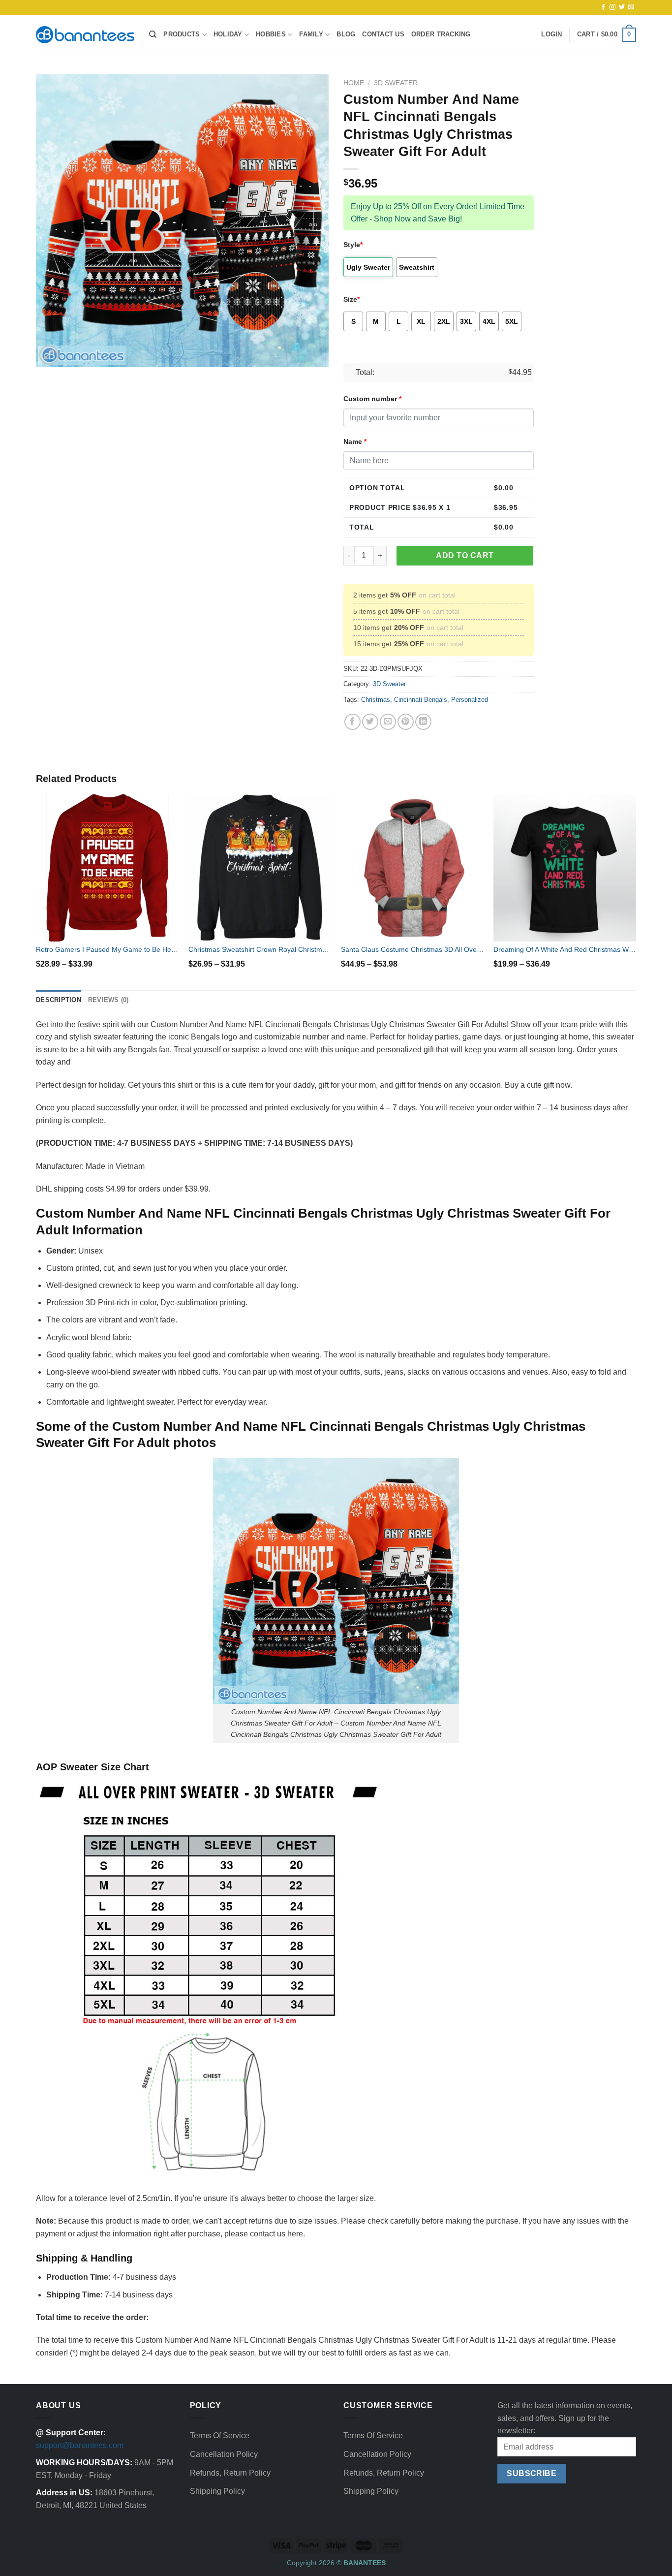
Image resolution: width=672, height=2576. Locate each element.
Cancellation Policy (224, 2454)
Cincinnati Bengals (421, 700)
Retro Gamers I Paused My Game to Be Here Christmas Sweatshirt (107, 949)
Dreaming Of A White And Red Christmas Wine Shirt (565, 949)
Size (351, 299)
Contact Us (383, 34)
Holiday (228, 34)
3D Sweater (396, 83)
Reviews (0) (108, 1000)
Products (182, 34)
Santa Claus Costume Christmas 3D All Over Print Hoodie (412, 949)
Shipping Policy (217, 2491)
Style (353, 245)
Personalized (470, 700)
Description (59, 1000)
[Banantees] (85, 35)
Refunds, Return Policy (230, 2473)
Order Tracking (441, 34)
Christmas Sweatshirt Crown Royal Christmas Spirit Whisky (260, 949)
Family (311, 34)
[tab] (59, 1000)
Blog (346, 34)
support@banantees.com (80, 2445)
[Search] (153, 34)
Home (354, 83)
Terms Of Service (220, 2435)
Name (355, 441)
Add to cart (465, 555)
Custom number (372, 399)
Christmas (376, 700)
